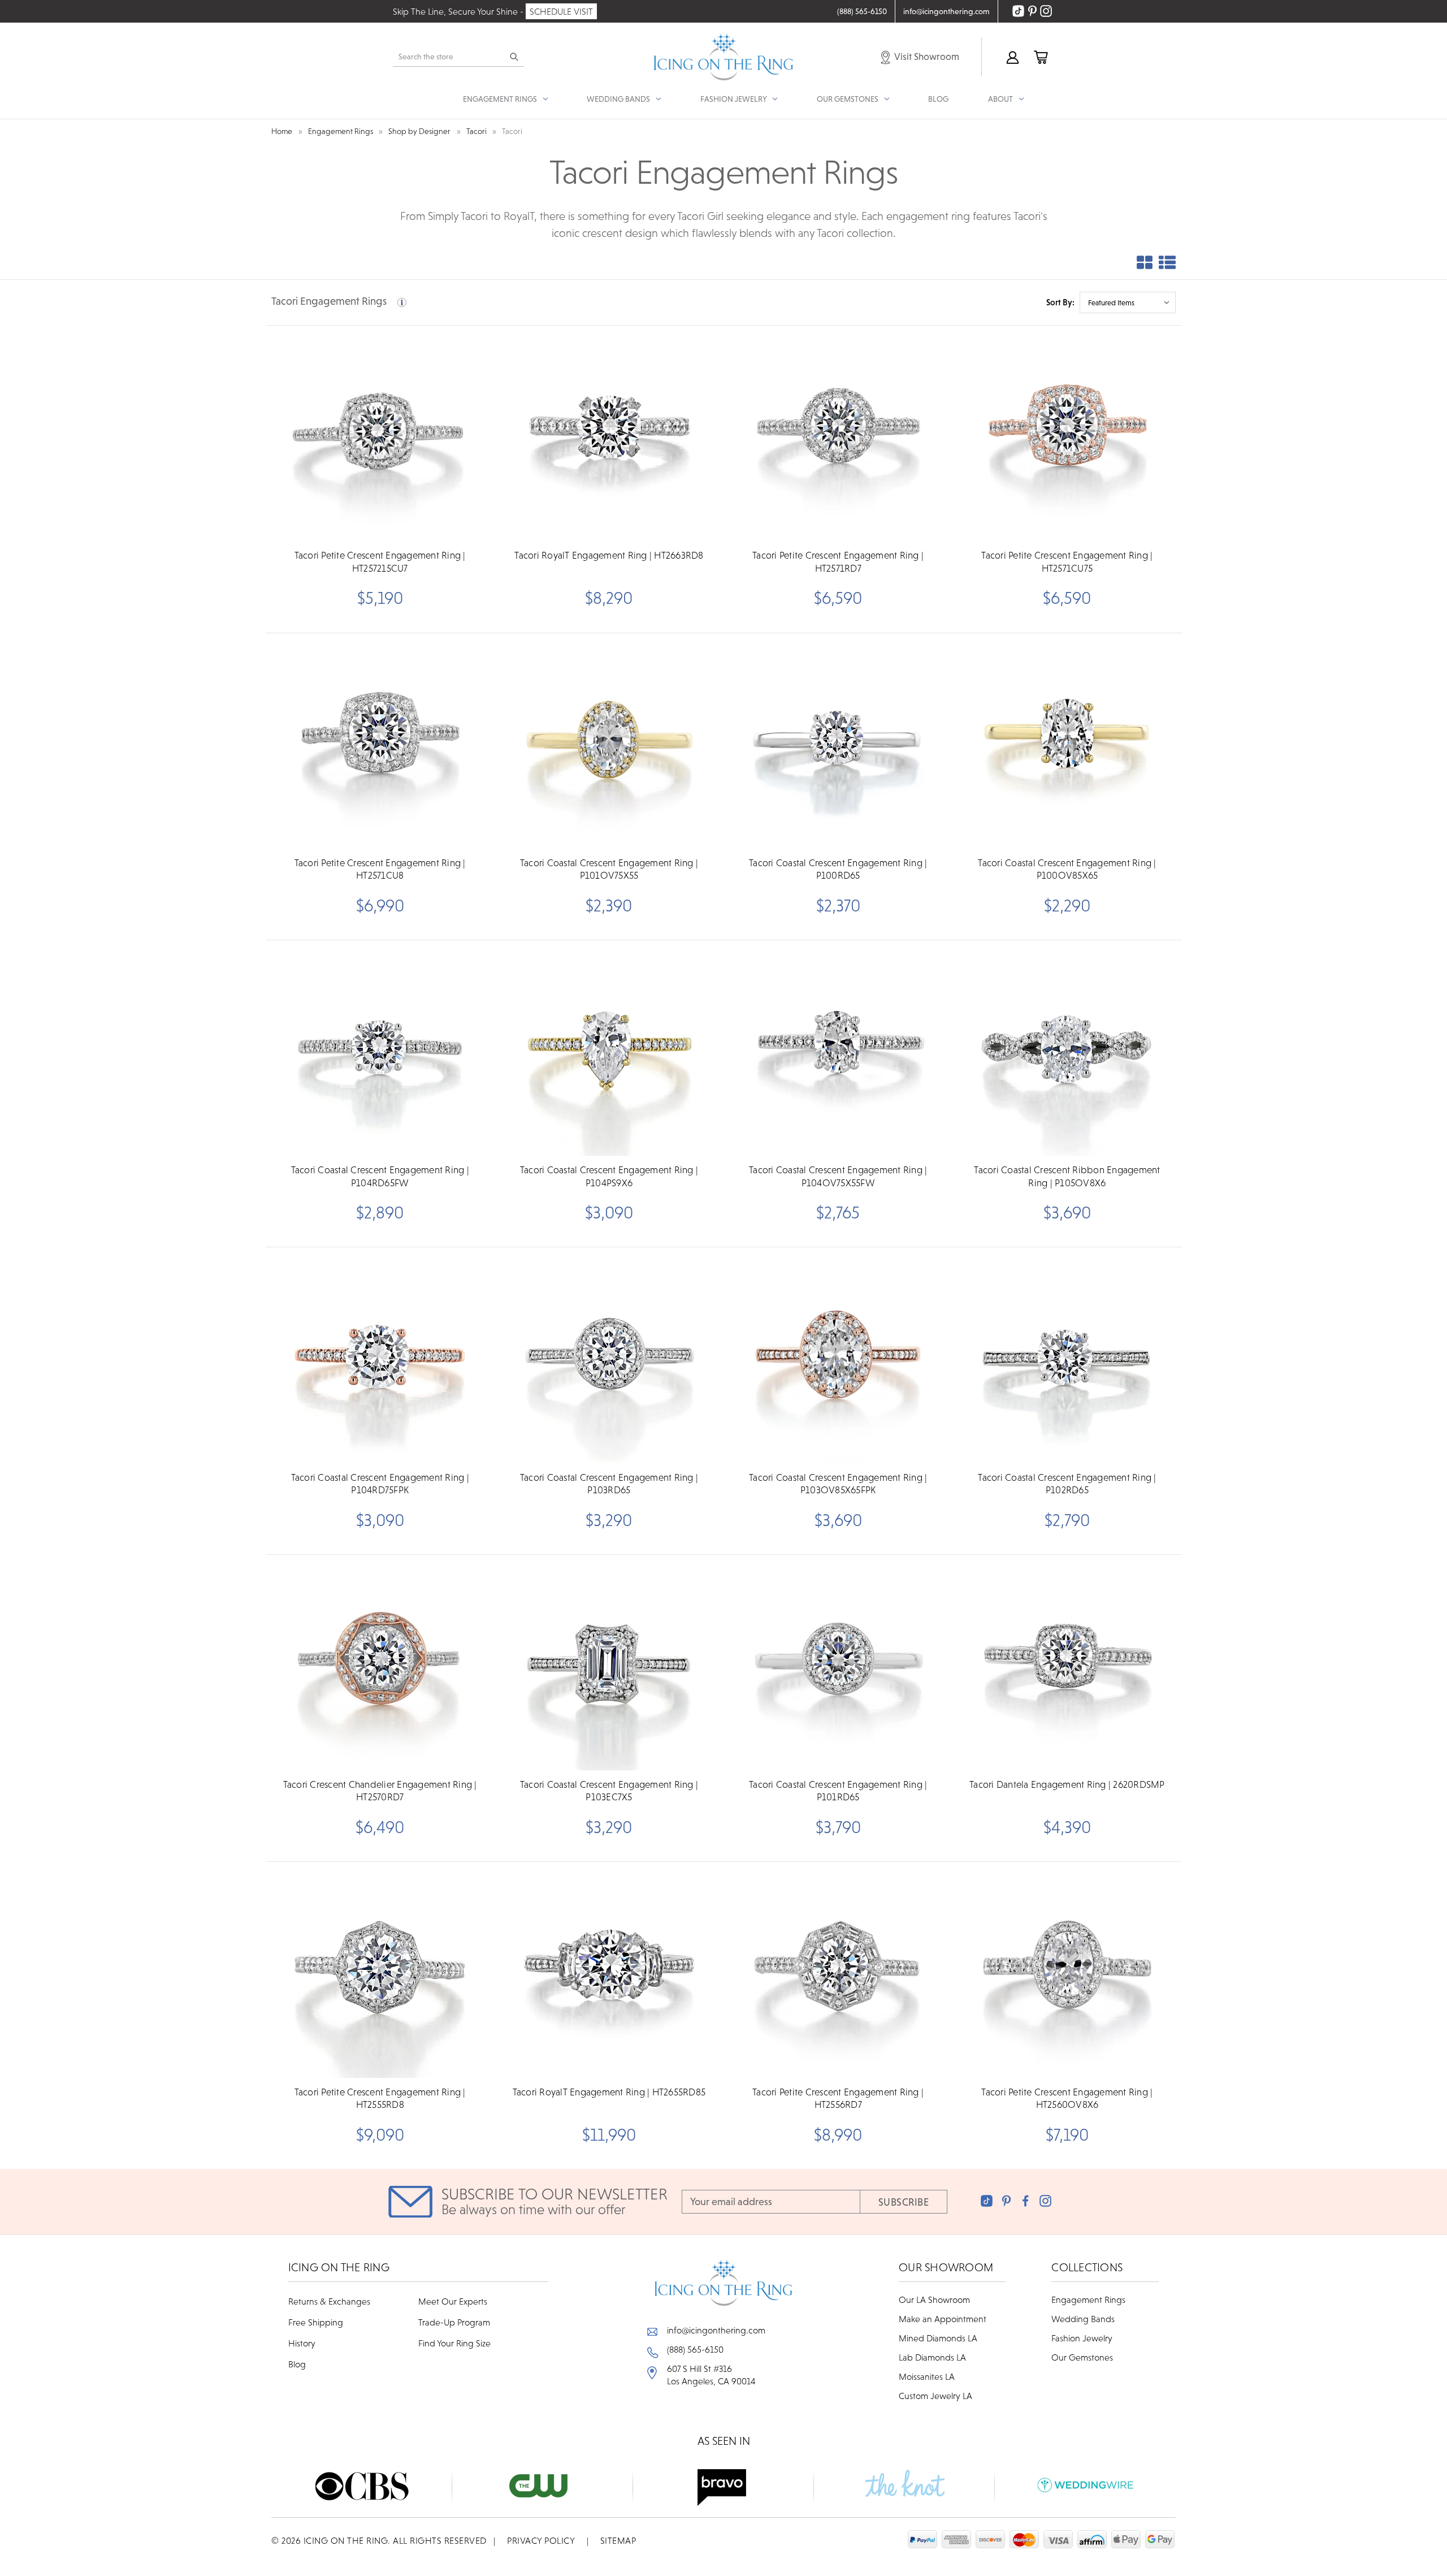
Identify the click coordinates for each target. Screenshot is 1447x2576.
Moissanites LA (927, 2376)
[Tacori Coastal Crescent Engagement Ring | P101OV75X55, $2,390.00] (609, 742)
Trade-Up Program (454, 2322)
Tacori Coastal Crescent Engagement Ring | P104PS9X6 (609, 1176)
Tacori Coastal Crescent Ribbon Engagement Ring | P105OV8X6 (1067, 1176)
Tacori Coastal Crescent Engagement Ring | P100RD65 (838, 869)
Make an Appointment (943, 2319)
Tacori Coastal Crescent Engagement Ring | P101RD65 (838, 1791)
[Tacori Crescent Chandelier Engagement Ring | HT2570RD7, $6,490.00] (380, 1663)
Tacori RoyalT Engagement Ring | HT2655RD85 (609, 2092)
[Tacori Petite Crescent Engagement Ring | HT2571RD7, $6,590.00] (838, 434)
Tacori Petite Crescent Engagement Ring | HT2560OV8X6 (1067, 2098)
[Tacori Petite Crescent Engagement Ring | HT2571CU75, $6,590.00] (1067, 434)
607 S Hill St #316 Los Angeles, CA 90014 (711, 2375)
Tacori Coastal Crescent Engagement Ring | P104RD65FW (380, 1176)
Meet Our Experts (453, 2301)
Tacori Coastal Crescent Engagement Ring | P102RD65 (1067, 1484)
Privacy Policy (541, 2540)
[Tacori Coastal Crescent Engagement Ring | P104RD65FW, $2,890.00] (380, 1049)
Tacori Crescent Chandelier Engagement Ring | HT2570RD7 (380, 1791)
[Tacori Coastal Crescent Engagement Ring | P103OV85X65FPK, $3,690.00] (838, 1356)
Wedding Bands (1083, 2319)
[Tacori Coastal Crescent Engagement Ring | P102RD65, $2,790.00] (1067, 1356)
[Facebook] (1026, 2201)
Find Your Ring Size (454, 2343)
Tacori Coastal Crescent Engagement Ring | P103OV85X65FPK (838, 1484)
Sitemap (618, 2540)
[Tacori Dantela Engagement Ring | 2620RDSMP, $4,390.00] (1067, 1663)
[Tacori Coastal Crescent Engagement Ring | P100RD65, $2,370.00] (838, 742)
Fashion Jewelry (1082, 2338)
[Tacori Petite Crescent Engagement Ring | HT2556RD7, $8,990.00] (838, 1970)
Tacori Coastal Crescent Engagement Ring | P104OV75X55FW (838, 1176)
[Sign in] (1012, 57)
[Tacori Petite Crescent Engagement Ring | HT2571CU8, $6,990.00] (380, 742)
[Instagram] (1045, 2201)
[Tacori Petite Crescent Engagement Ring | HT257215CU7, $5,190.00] (380, 434)
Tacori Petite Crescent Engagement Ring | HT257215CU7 (380, 561)
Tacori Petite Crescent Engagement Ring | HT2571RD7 (838, 561)
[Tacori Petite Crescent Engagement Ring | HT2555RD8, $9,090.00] (380, 1970)
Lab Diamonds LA (932, 2357)
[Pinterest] (1006, 2201)
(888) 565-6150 (695, 2349)
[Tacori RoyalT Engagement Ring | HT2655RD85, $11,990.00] (609, 1970)
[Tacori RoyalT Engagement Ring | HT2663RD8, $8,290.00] (609, 434)
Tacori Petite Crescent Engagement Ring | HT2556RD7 (838, 2098)
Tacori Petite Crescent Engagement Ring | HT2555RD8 (380, 2098)
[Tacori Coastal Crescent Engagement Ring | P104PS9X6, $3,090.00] (609, 1049)
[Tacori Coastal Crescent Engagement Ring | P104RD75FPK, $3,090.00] (380, 1356)
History (302, 2343)
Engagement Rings (1088, 2300)
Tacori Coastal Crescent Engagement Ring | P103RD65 (609, 1484)
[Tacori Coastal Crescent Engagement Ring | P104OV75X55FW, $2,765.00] (838, 1049)
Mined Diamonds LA (938, 2338)
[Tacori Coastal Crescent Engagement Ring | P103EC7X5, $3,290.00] (609, 1663)
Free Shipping (316, 2322)
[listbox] (1128, 302)
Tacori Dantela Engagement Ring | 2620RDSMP (1067, 1784)
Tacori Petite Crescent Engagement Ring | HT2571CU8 (380, 869)
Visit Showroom (926, 57)
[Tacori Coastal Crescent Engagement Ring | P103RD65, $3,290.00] (609, 1356)
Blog (938, 99)
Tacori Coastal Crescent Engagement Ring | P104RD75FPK (380, 1484)
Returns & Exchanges (329, 2301)
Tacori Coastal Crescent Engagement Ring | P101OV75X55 (609, 869)
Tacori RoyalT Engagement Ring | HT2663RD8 (609, 555)
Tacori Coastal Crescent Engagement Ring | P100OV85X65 (1067, 869)
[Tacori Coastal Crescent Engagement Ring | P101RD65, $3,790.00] (838, 1663)
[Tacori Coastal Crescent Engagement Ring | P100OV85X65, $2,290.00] (1067, 742)
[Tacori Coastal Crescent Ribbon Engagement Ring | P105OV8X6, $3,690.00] (1067, 1049)
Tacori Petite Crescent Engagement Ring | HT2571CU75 (1067, 561)
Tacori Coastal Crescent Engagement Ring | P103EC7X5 (609, 1791)
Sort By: (1060, 302)
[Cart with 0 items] (1040, 57)
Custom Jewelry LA (935, 2396)
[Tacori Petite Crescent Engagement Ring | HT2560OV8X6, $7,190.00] (1067, 1970)
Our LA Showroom (934, 2300)
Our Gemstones (1082, 2357)
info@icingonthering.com (716, 2330)
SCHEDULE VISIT (561, 11)
